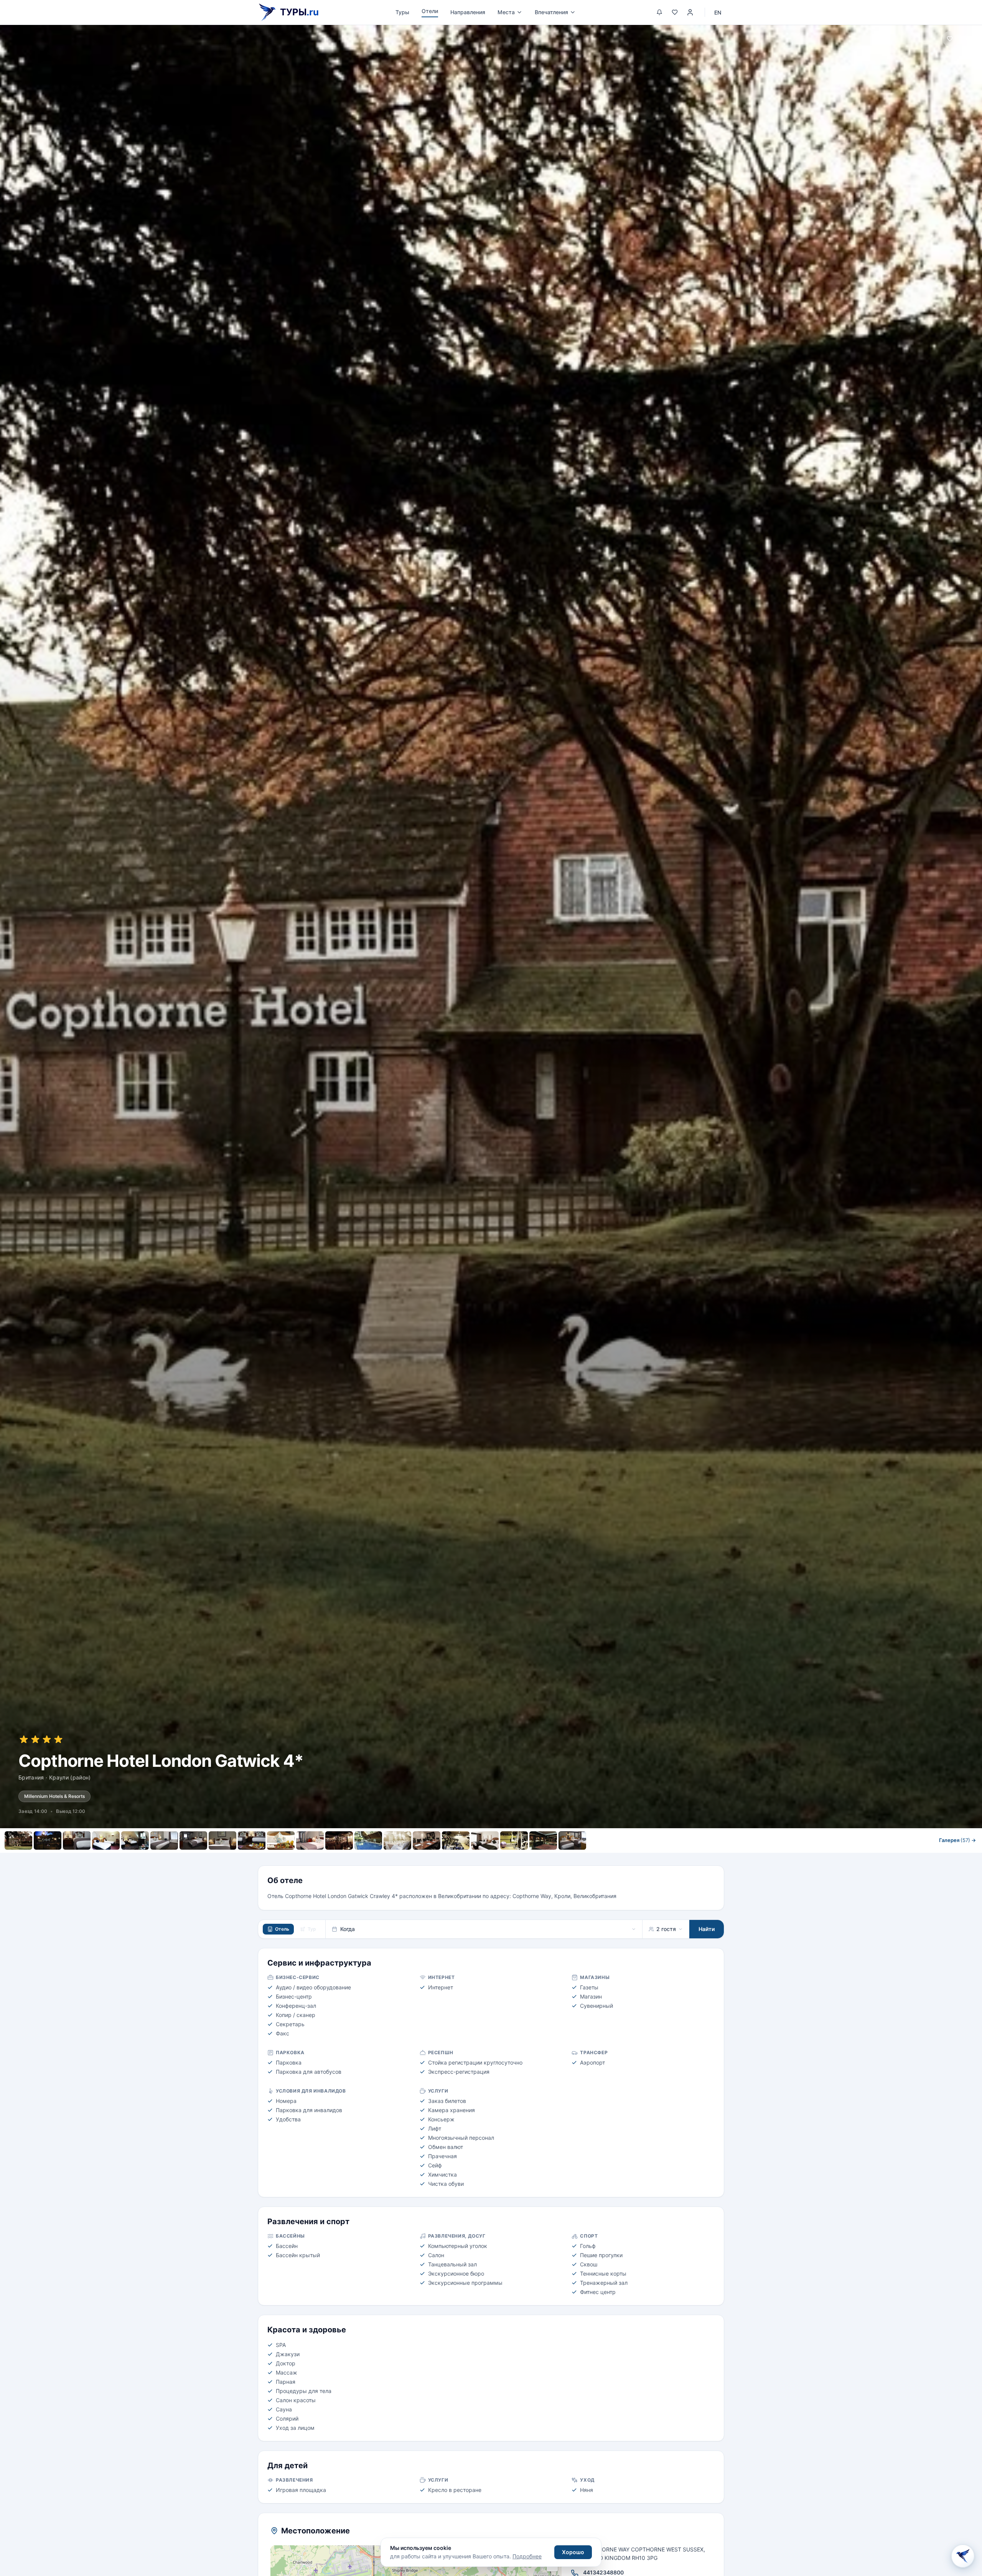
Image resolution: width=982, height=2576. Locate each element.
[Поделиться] (968, 39)
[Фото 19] (543, 1840)
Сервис (443, 1857)
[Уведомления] (659, 12)
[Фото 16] (456, 1840)
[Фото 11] (310, 1840)
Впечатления (551, 12)
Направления (468, 12)
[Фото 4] (106, 1840)
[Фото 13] (368, 1840)
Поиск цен (573, 1857)
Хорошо (573, 2552)
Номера (409, 1857)
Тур (312, 1929)
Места (506, 12)
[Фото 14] (397, 1840)
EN (718, 12)
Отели (430, 11)
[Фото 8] (222, 1840)
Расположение (486, 1857)
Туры (402, 12)
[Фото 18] (514, 1840)
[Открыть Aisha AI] (963, 2557)
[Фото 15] (427, 1840)
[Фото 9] (252, 1840)
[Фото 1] (18, 1840)
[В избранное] (950, 39)
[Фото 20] (572, 1840)
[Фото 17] (485, 1840)
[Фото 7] (193, 1840)
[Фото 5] (135, 1840)
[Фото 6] (164, 1840)
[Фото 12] (339, 1840)
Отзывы (530, 1857)
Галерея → (957, 1840)
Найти (707, 1929)
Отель (282, 1929)
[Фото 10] (281, 1840)
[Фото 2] (48, 1840)
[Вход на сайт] (690, 12)
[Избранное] (675, 12)
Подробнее (527, 2556)
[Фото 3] (77, 1840)
